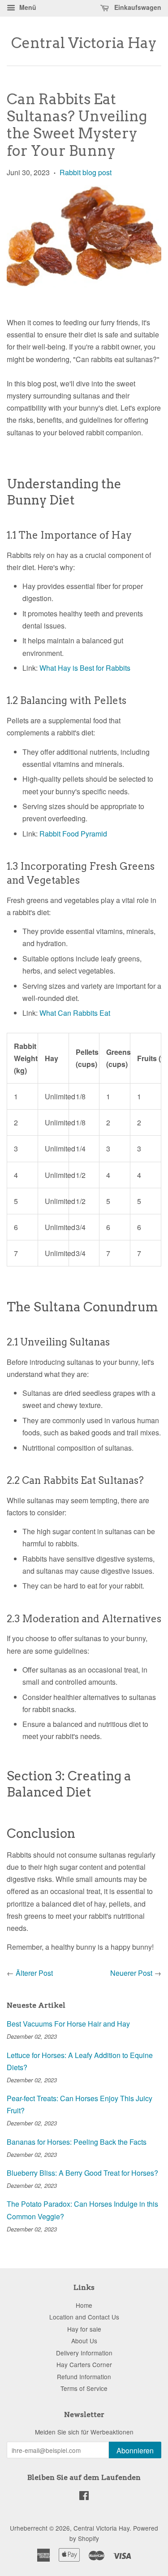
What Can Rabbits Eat (75, 1013)
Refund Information (84, 2377)
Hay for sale (84, 2329)
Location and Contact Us (84, 2317)
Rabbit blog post (86, 172)
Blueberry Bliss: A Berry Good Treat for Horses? (82, 2173)
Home (84, 2305)
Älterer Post (34, 1973)
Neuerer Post (131, 1973)
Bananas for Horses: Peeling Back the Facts (77, 2142)
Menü (27, 7)
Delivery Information (84, 2353)
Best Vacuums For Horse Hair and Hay (68, 2024)
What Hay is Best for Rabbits (85, 668)
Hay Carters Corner (84, 2364)
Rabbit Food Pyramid (73, 834)
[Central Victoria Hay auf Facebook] (84, 2497)
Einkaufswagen (137, 7)
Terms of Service (84, 2388)
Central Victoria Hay (84, 43)
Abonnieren (135, 2450)
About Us (84, 2341)
